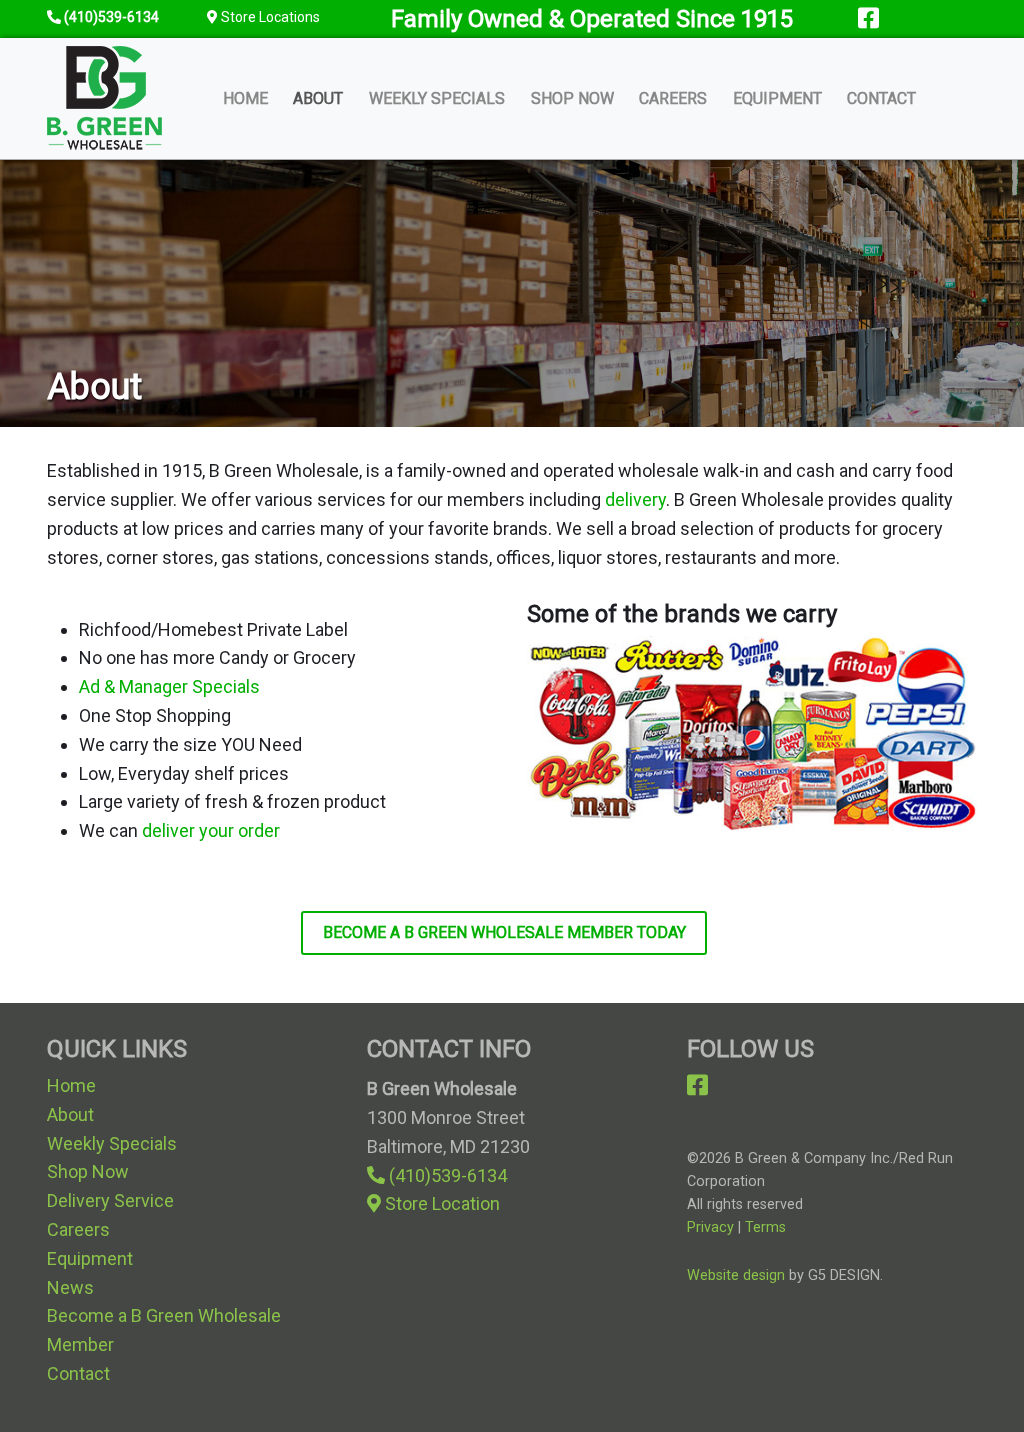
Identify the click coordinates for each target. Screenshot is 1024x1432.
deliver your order (211, 830)
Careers (673, 98)
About (318, 98)
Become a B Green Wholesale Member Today (504, 932)
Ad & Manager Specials (169, 686)
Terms (765, 1227)
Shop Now (572, 98)
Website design (736, 1275)
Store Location (440, 1203)
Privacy (710, 1227)
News (70, 1287)
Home (245, 98)
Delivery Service (110, 1200)
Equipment (777, 98)
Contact (881, 98)
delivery (635, 499)
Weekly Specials (437, 98)
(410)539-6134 (437, 1175)
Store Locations (269, 17)
